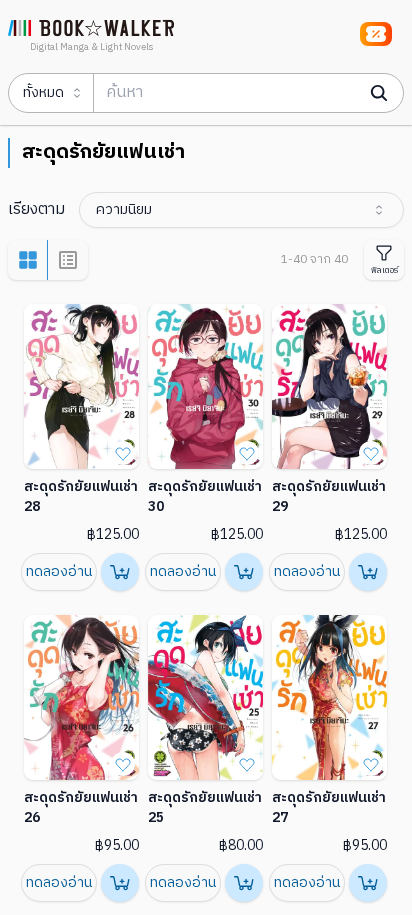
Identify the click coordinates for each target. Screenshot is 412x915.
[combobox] (241, 210)
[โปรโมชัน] (376, 34)
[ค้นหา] (379, 93)
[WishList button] (123, 453)
